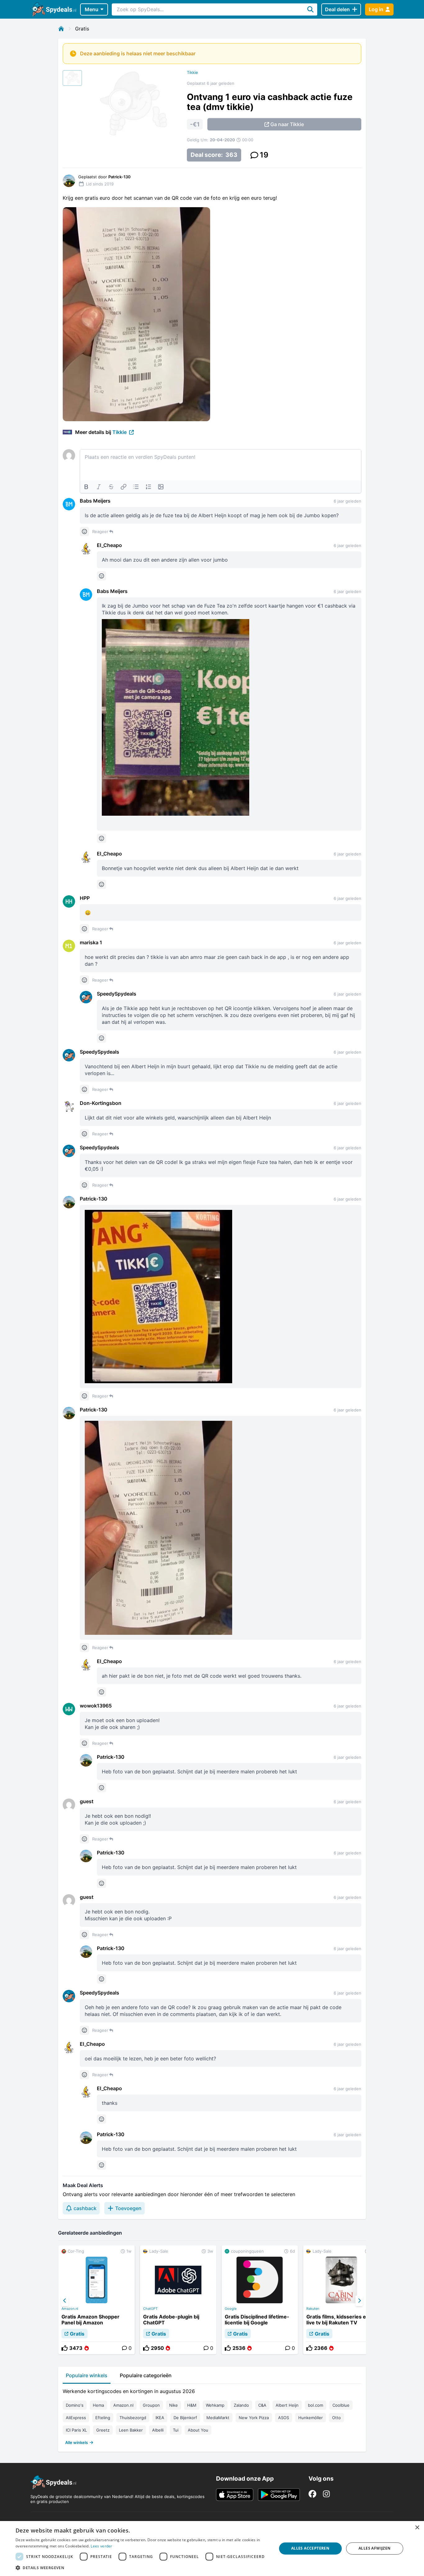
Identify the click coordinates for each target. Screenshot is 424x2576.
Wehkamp (215, 2405)
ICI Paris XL (76, 2430)
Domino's (75, 2405)
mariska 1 (91, 942)
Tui (176, 2430)
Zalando (241, 2405)
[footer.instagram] (326, 2494)
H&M (192, 2405)
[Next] (359, 2301)
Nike (174, 2405)
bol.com (316, 2405)
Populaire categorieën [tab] (146, 2375)
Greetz (103, 2430)
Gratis (82, 29)
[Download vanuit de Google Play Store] (279, 2495)
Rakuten (313, 2309)
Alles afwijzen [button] (375, 2548)
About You (198, 2430)
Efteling (103, 2418)
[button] (142, 2568)
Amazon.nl (70, 2309)
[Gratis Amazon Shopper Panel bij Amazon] (97, 2300)
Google (231, 2309)
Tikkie (192, 72)
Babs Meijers (95, 501)
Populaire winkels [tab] (87, 2375)
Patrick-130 (94, 1199)
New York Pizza (254, 2418)
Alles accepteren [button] (310, 2548)
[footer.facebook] (312, 2494)
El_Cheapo (109, 545)
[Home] (61, 29)
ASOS (284, 2418)
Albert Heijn (287, 2405)
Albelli (158, 2430)
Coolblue (341, 2405)
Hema (98, 2405)
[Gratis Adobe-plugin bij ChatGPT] (178, 2300)
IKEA (160, 2418)
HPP (85, 898)
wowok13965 (96, 1706)
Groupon (151, 2405)
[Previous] (65, 2301)
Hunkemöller (311, 2418)
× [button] (417, 2528)
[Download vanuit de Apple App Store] (235, 2495)
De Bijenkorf (185, 2418)
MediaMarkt (218, 2418)
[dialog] (212, 2549)
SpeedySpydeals (117, 994)
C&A (262, 2405)
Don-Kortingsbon (101, 1103)
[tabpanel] (212, 2415)
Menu (92, 9)
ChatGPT (150, 2309)
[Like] (65, 2348)
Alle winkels (77, 2442)
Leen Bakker (131, 2430)
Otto (336, 2418)
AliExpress (76, 2418)
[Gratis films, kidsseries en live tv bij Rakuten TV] (341, 2300)
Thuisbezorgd (133, 2418)
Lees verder (101, 2546)
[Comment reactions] (84, 531)
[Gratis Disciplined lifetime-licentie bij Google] (260, 2300)
